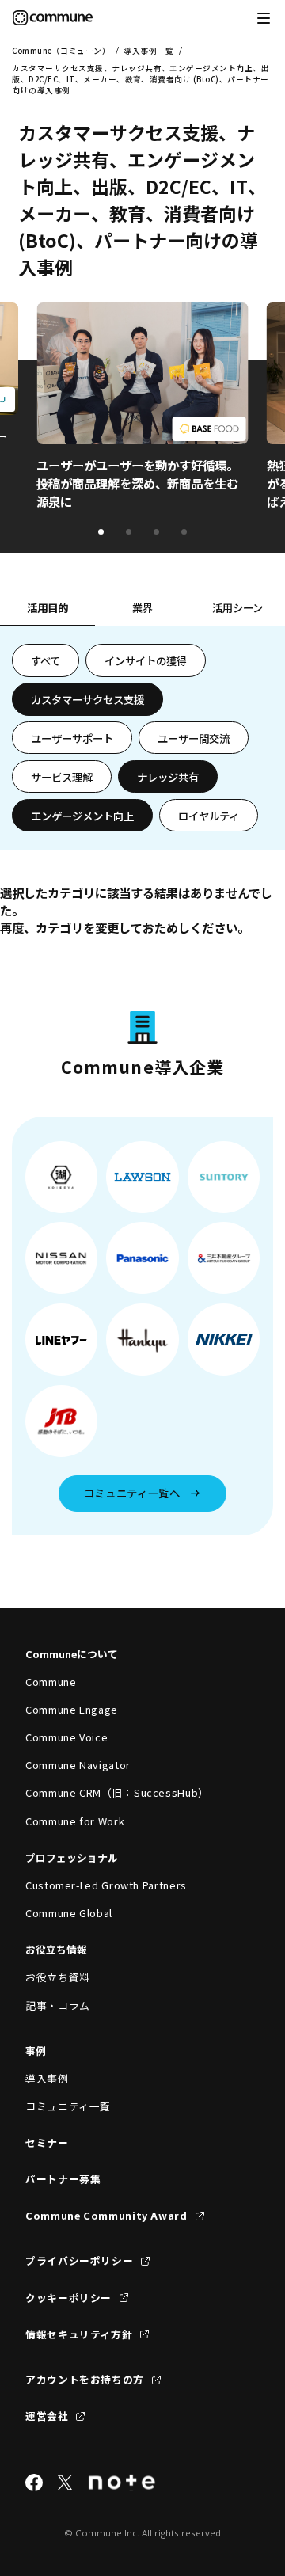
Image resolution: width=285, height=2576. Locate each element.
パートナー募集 (63, 2179)
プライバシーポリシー (79, 2260)
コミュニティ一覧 (68, 2106)
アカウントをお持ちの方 (85, 2379)
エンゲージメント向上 (82, 816)
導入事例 (47, 2078)
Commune (51, 1682)
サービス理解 (62, 777)
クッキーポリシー (68, 2298)
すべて (46, 660)
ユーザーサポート (72, 738)
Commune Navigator (78, 1765)
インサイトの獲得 (146, 660)
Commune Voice (66, 1737)
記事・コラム (58, 2005)
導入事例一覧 (148, 51)
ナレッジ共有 (168, 777)
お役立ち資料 (58, 1977)
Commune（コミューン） (61, 51)
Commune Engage (72, 1709)
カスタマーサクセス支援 (87, 699)
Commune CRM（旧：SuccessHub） (117, 1792)
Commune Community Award (106, 2215)
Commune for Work (75, 1821)
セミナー (47, 2142)
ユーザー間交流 (194, 738)
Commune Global (69, 1913)
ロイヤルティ (209, 816)
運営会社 (47, 2416)
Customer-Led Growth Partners (106, 1885)
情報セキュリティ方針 (79, 2334)
